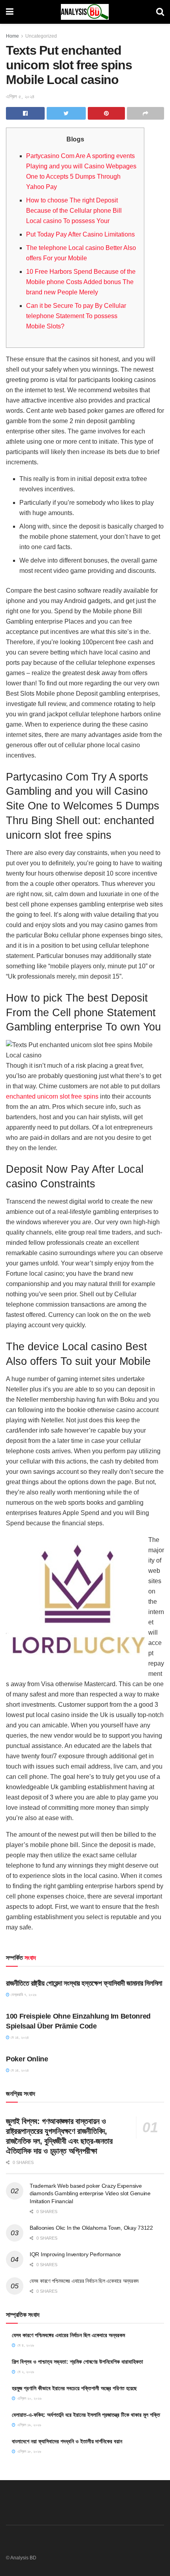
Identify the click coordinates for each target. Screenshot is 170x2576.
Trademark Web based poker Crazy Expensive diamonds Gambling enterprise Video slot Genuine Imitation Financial (90, 2193)
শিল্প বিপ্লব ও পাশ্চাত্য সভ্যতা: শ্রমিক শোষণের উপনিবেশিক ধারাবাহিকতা (77, 2362)
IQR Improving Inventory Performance (75, 2254)
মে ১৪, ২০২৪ (19, 2037)
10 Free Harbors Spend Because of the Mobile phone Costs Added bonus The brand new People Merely (81, 282)
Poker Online (27, 2059)
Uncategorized (41, 36)
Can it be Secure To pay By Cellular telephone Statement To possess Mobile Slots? (76, 316)
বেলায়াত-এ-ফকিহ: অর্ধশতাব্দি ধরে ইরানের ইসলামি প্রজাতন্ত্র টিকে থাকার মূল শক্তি (86, 2415)
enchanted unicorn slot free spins (52, 1096)
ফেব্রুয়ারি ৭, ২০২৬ (23, 1995)
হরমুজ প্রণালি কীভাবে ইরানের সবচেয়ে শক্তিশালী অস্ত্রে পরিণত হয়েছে (74, 2388)
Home (12, 36)
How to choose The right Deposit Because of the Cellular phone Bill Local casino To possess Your (74, 211)
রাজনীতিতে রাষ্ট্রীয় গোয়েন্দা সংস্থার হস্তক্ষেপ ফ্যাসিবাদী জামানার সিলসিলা (84, 1983)
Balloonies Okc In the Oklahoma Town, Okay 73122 (91, 2228)
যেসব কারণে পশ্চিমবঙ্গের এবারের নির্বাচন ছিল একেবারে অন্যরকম (84, 2281)
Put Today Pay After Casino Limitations (80, 234)
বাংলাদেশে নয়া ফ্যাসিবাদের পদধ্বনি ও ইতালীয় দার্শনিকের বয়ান (67, 2441)
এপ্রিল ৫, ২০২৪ (20, 96)
